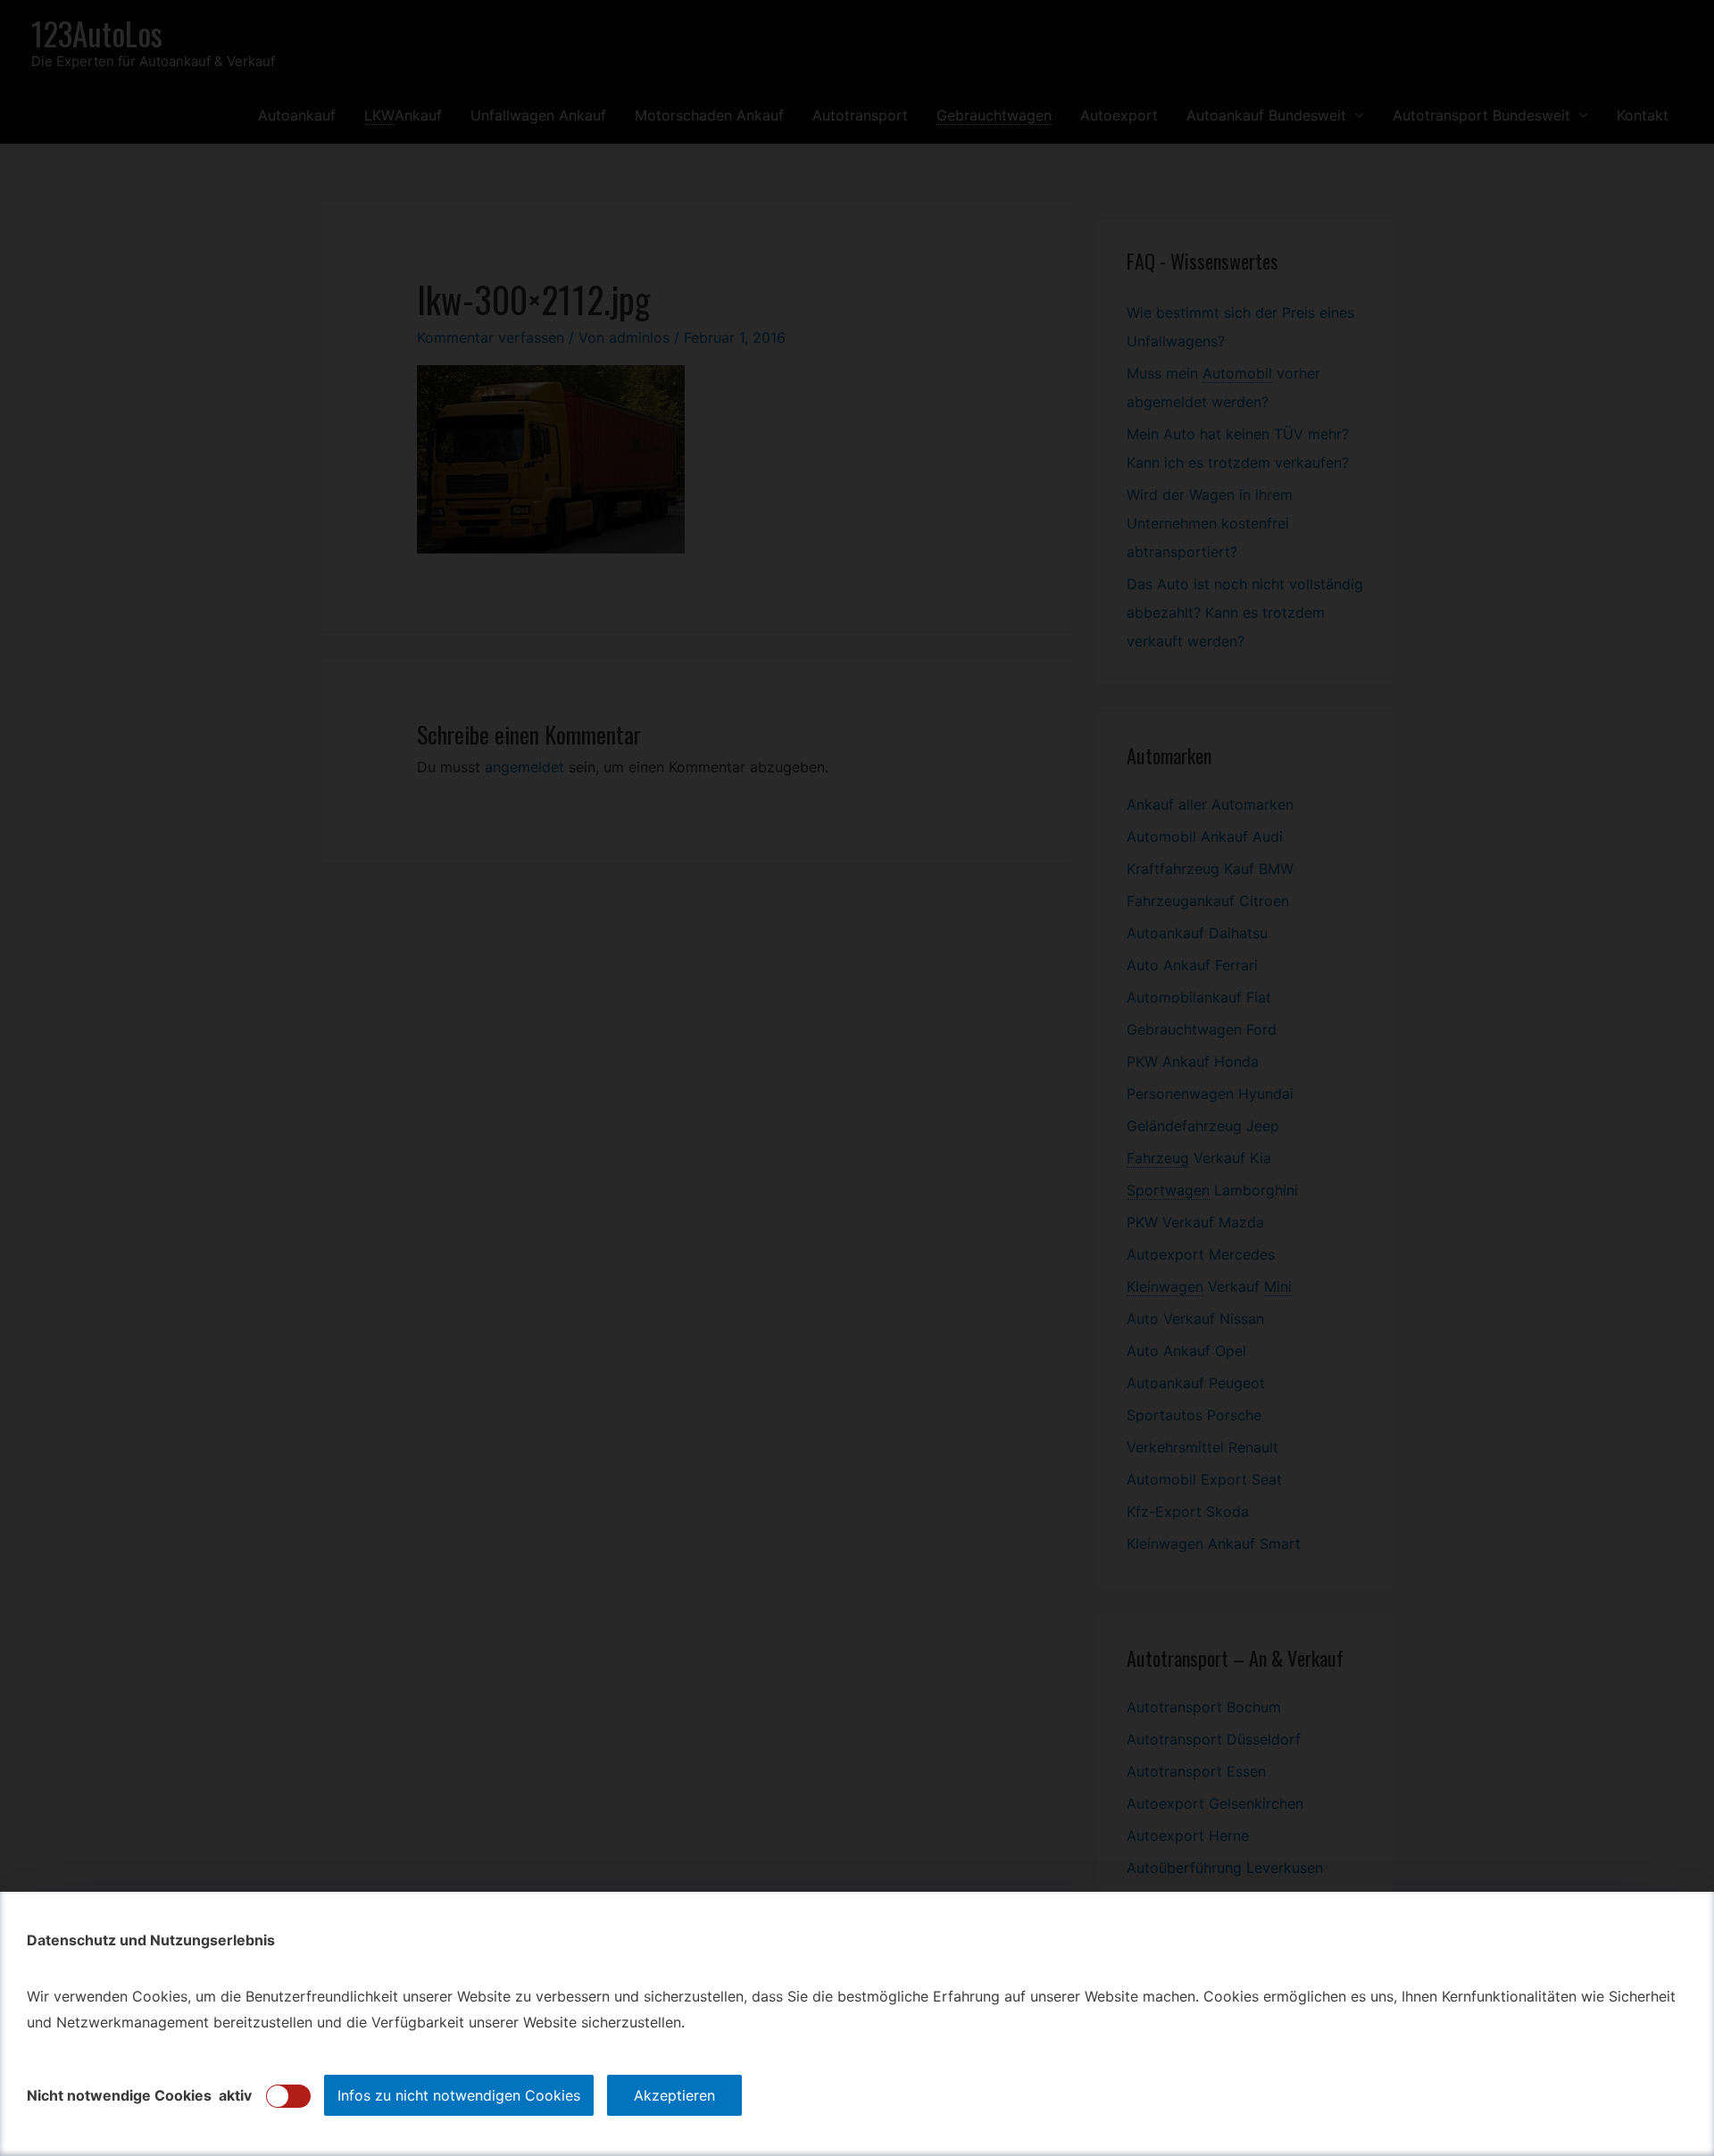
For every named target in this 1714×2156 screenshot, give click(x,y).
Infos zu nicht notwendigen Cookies (459, 2095)
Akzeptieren (674, 2095)
